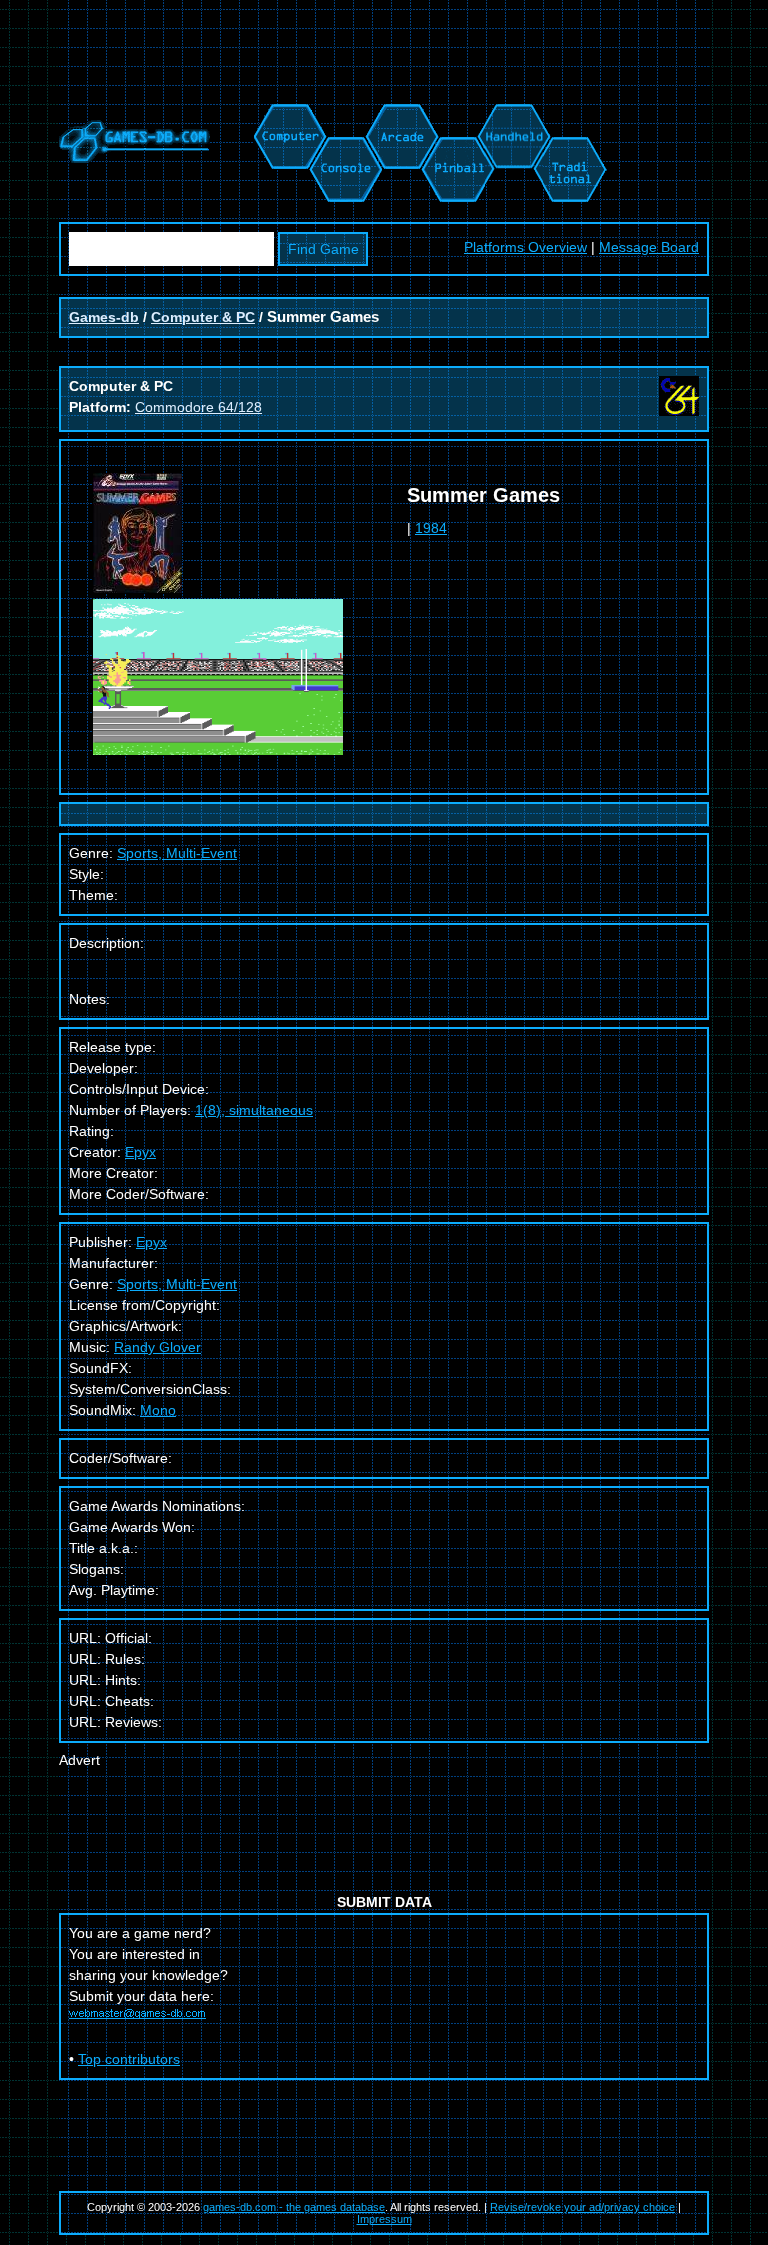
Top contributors (129, 2059)
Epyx (140, 1152)
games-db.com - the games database (294, 2207)
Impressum (384, 2219)
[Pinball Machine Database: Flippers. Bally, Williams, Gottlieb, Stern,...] (456, 114)
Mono (158, 1410)
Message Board (649, 247)
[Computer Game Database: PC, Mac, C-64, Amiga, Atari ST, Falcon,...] (287, 114)
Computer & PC (203, 317)
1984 (431, 528)
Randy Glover (157, 1347)
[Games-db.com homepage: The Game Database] (134, 158)
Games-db (104, 317)
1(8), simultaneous (254, 1110)
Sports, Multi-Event (177, 1284)
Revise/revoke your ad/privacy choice (582, 2207)
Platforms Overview (525, 247)
